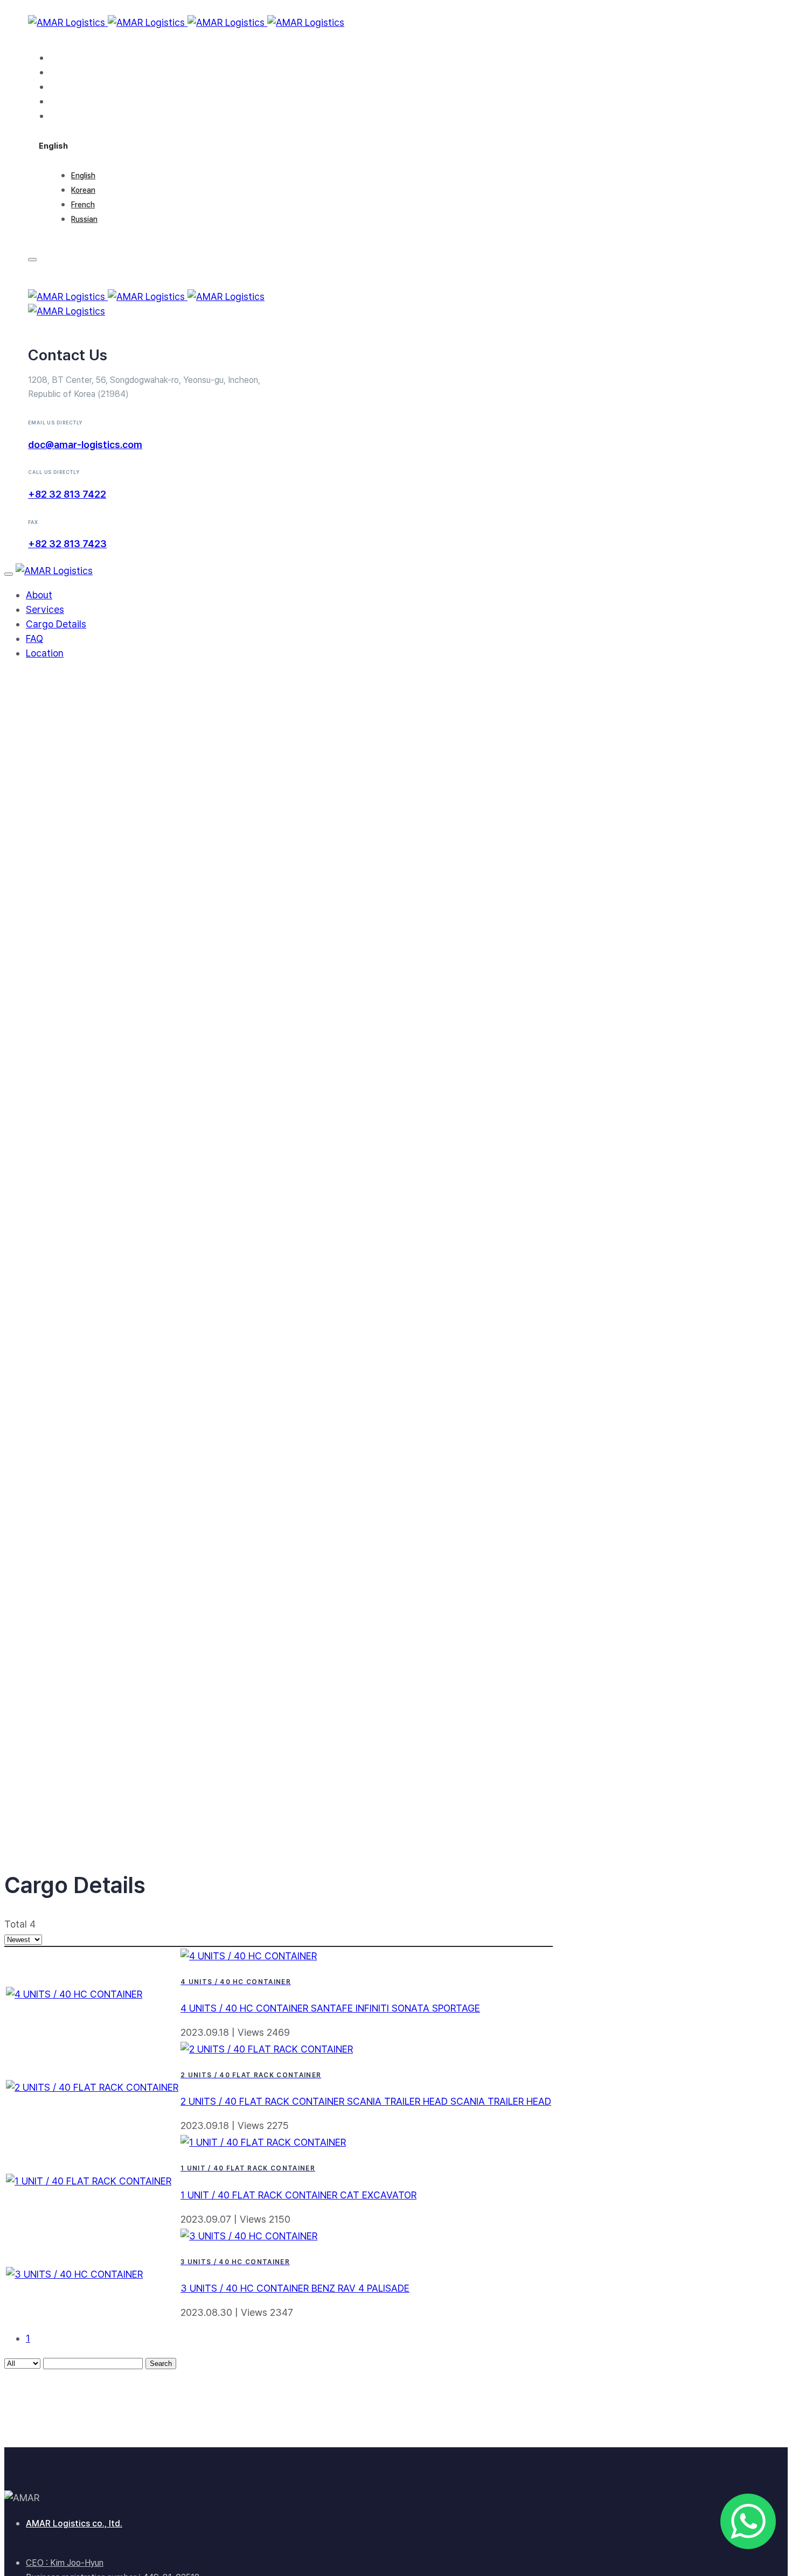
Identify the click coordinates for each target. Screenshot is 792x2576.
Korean (83, 190)
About (63, 57)
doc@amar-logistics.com (85, 445)
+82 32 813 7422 (67, 494)
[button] (53, 145)
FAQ (58, 101)
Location (69, 116)
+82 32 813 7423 (67, 544)
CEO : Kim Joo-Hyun (65, 2563)
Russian (84, 219)
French (83, 205)
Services (70, 72)
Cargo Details (80, 86)
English (83, 176)
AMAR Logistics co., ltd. (74, 2523)
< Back (28, 1301)
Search (161, 2364)
